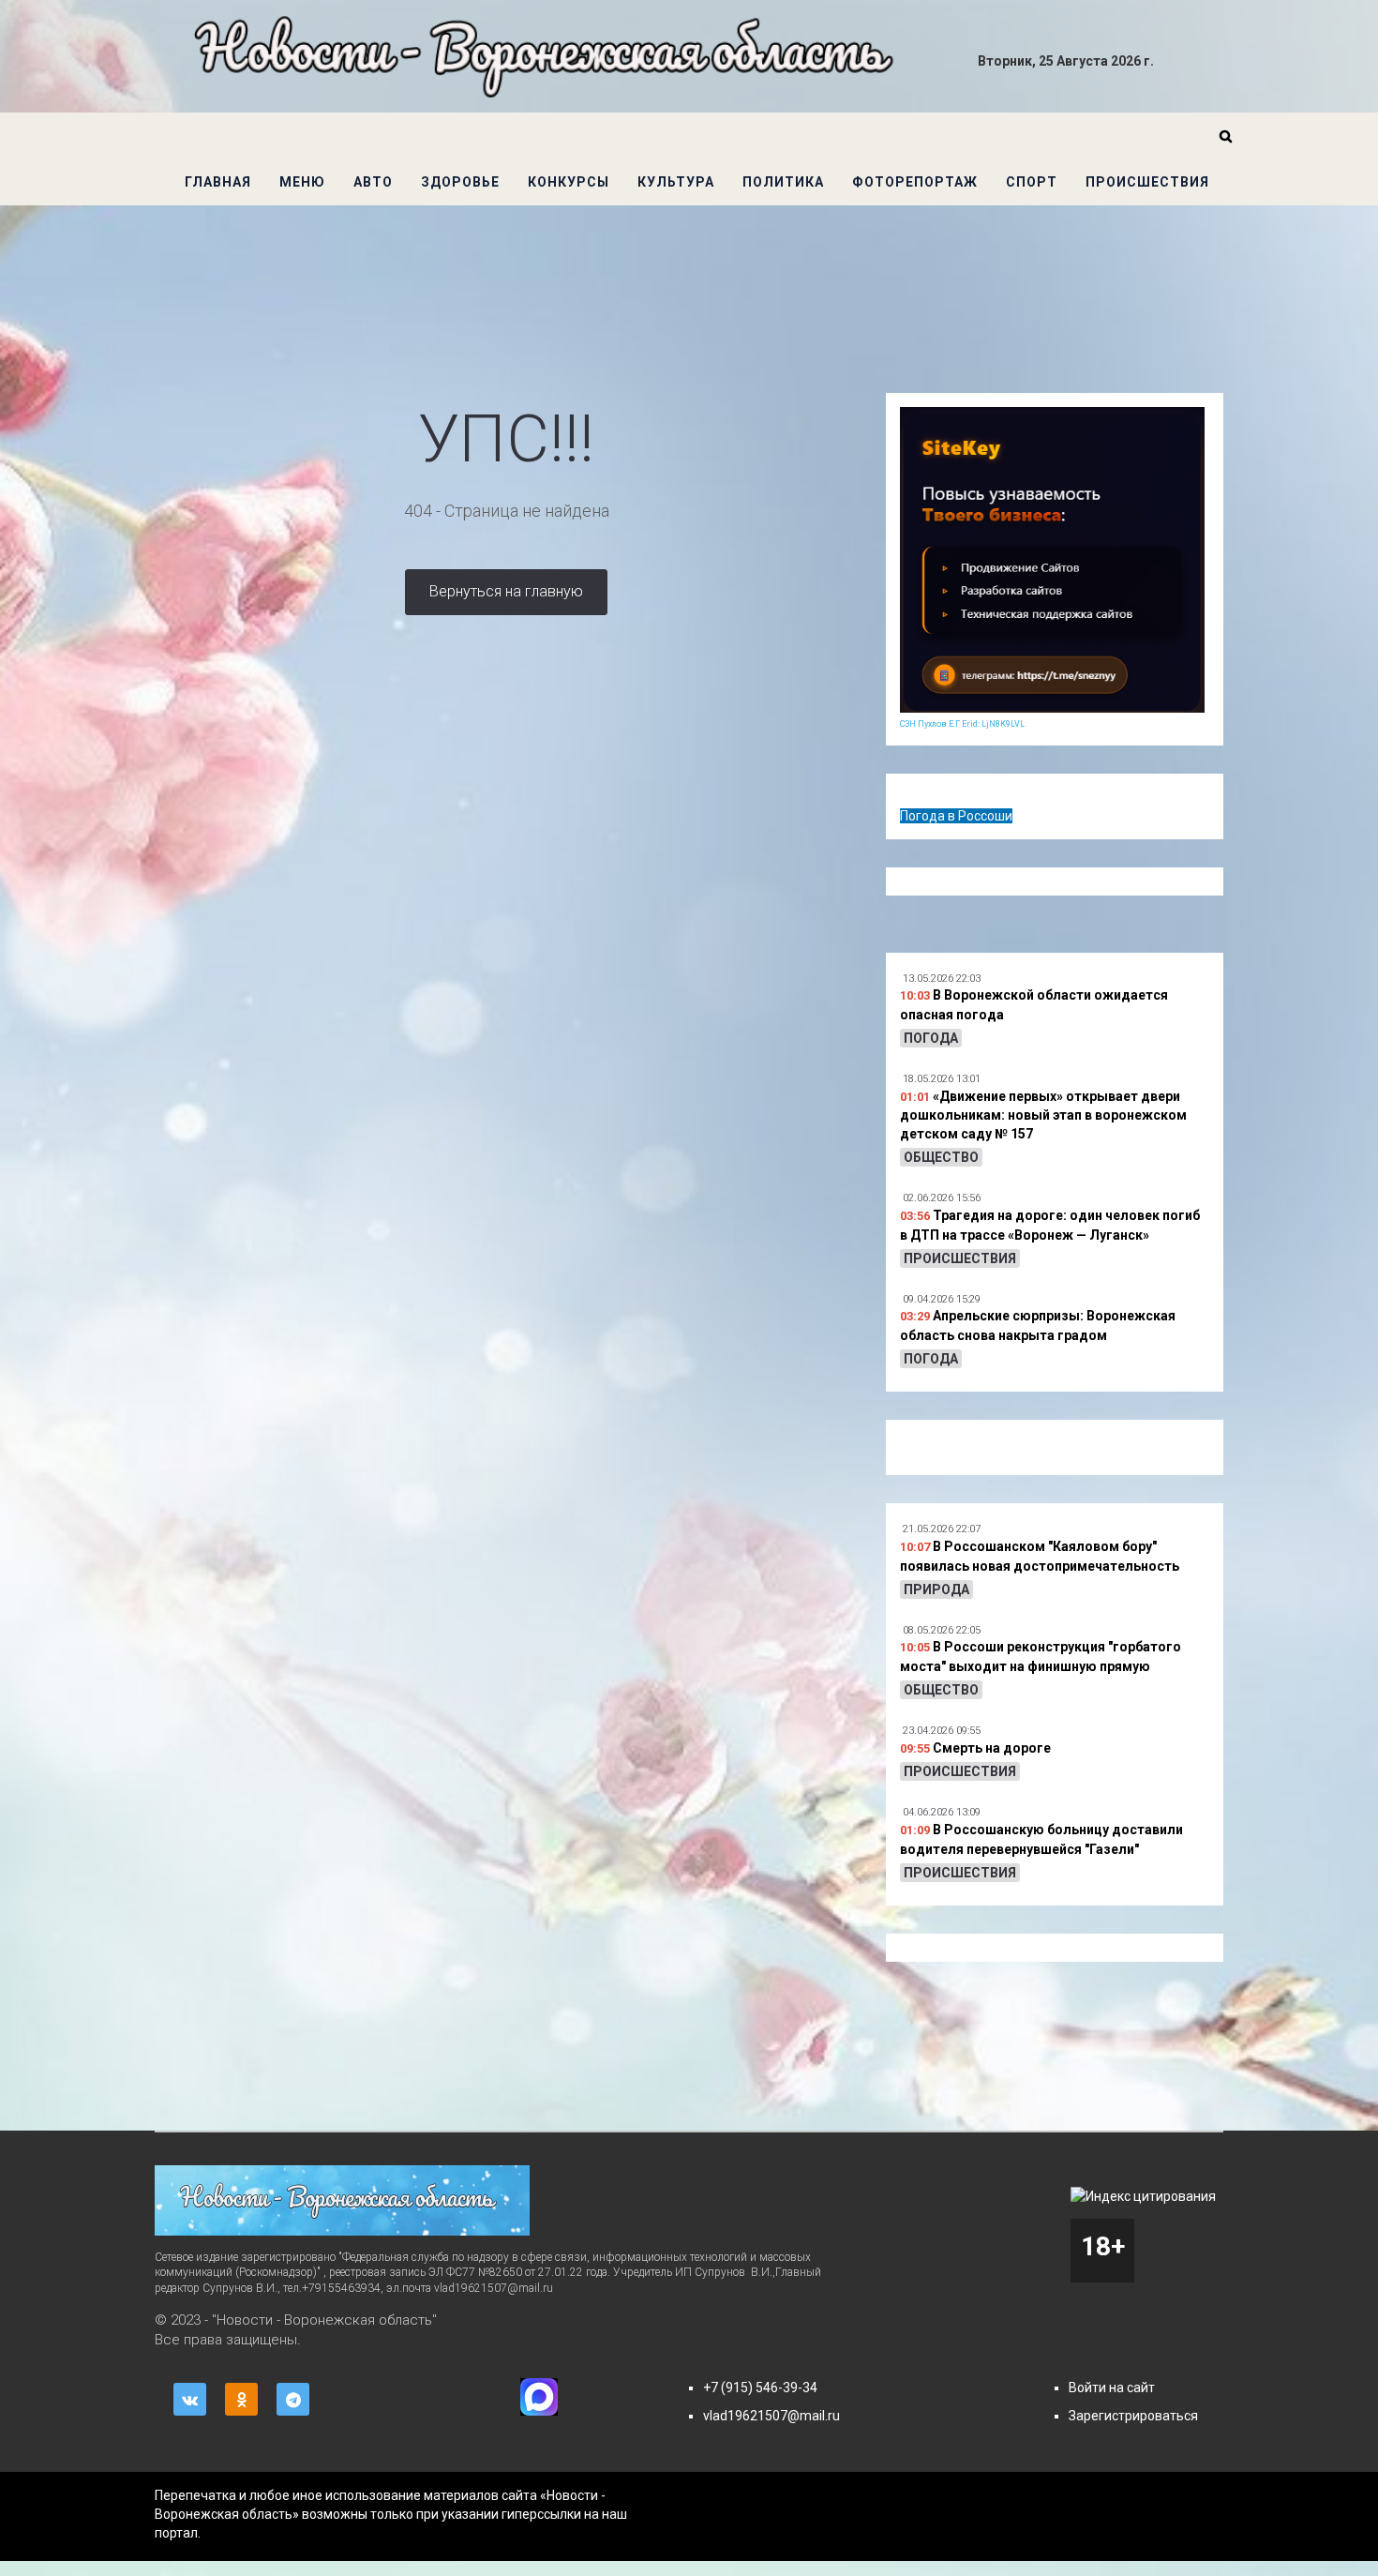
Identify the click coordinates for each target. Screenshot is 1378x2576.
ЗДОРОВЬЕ (460, 182)
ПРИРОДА (936, 1589)
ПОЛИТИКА (783, 182)
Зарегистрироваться (1133, 2416)
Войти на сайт (1112, 2388)
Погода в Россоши (956, 816)
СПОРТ (1032, 182)
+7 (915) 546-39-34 (760, 2388)
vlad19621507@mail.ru (771, 2416)
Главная (218, 182)
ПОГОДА (931, 1038)
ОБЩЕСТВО (941, 1157)
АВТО (373, 182)
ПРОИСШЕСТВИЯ (1147, 182)
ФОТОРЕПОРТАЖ (915, 182)
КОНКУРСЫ (569, 182)
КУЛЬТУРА (676, 182)
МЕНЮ (302, 182)
